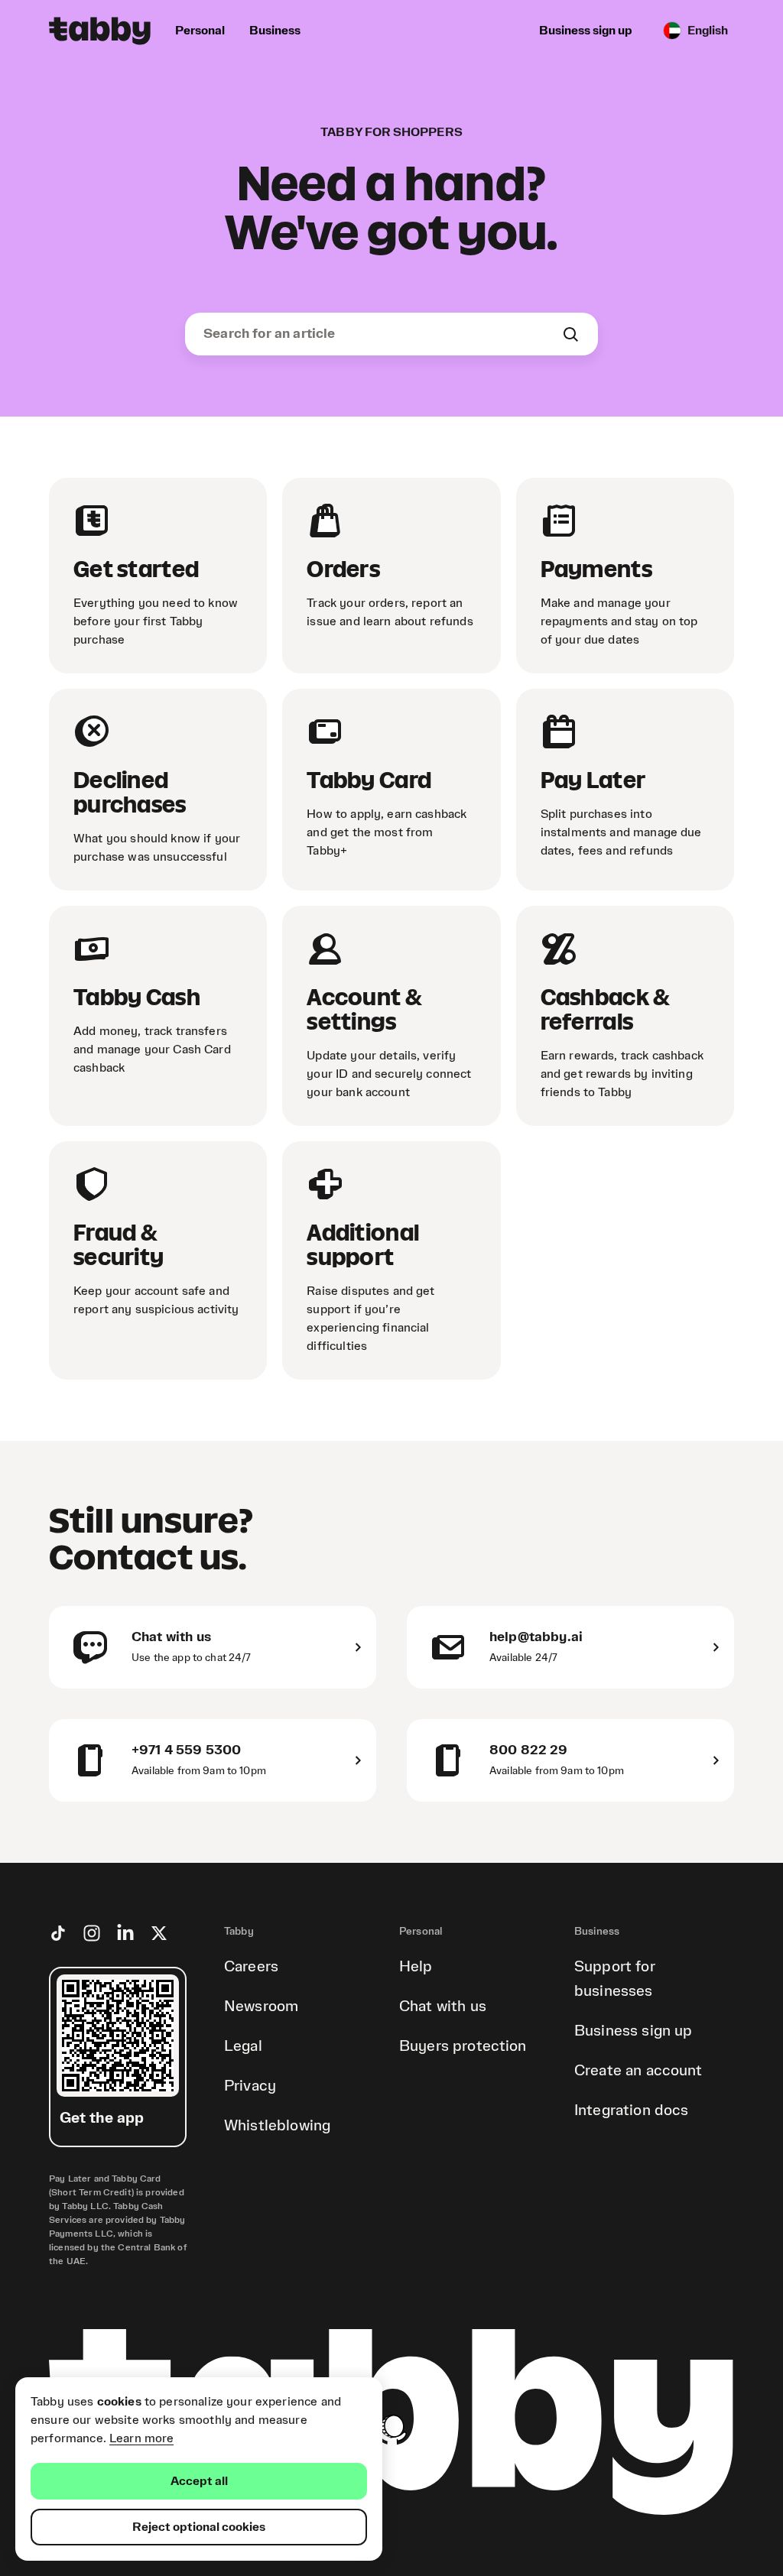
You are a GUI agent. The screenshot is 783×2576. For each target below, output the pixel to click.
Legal (243, 2046)
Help (416, 1967)
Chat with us (443, 2007)
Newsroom (261, 2007)
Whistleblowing (277, 2126)
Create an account (638, 2071)
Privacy (250, 2086)
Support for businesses (615, 1979)
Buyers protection (463, 2046)
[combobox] (382, 334)
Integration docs (631, 2110)
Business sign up (633, 2031)
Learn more (142, 2438)
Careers (251, 1967)
